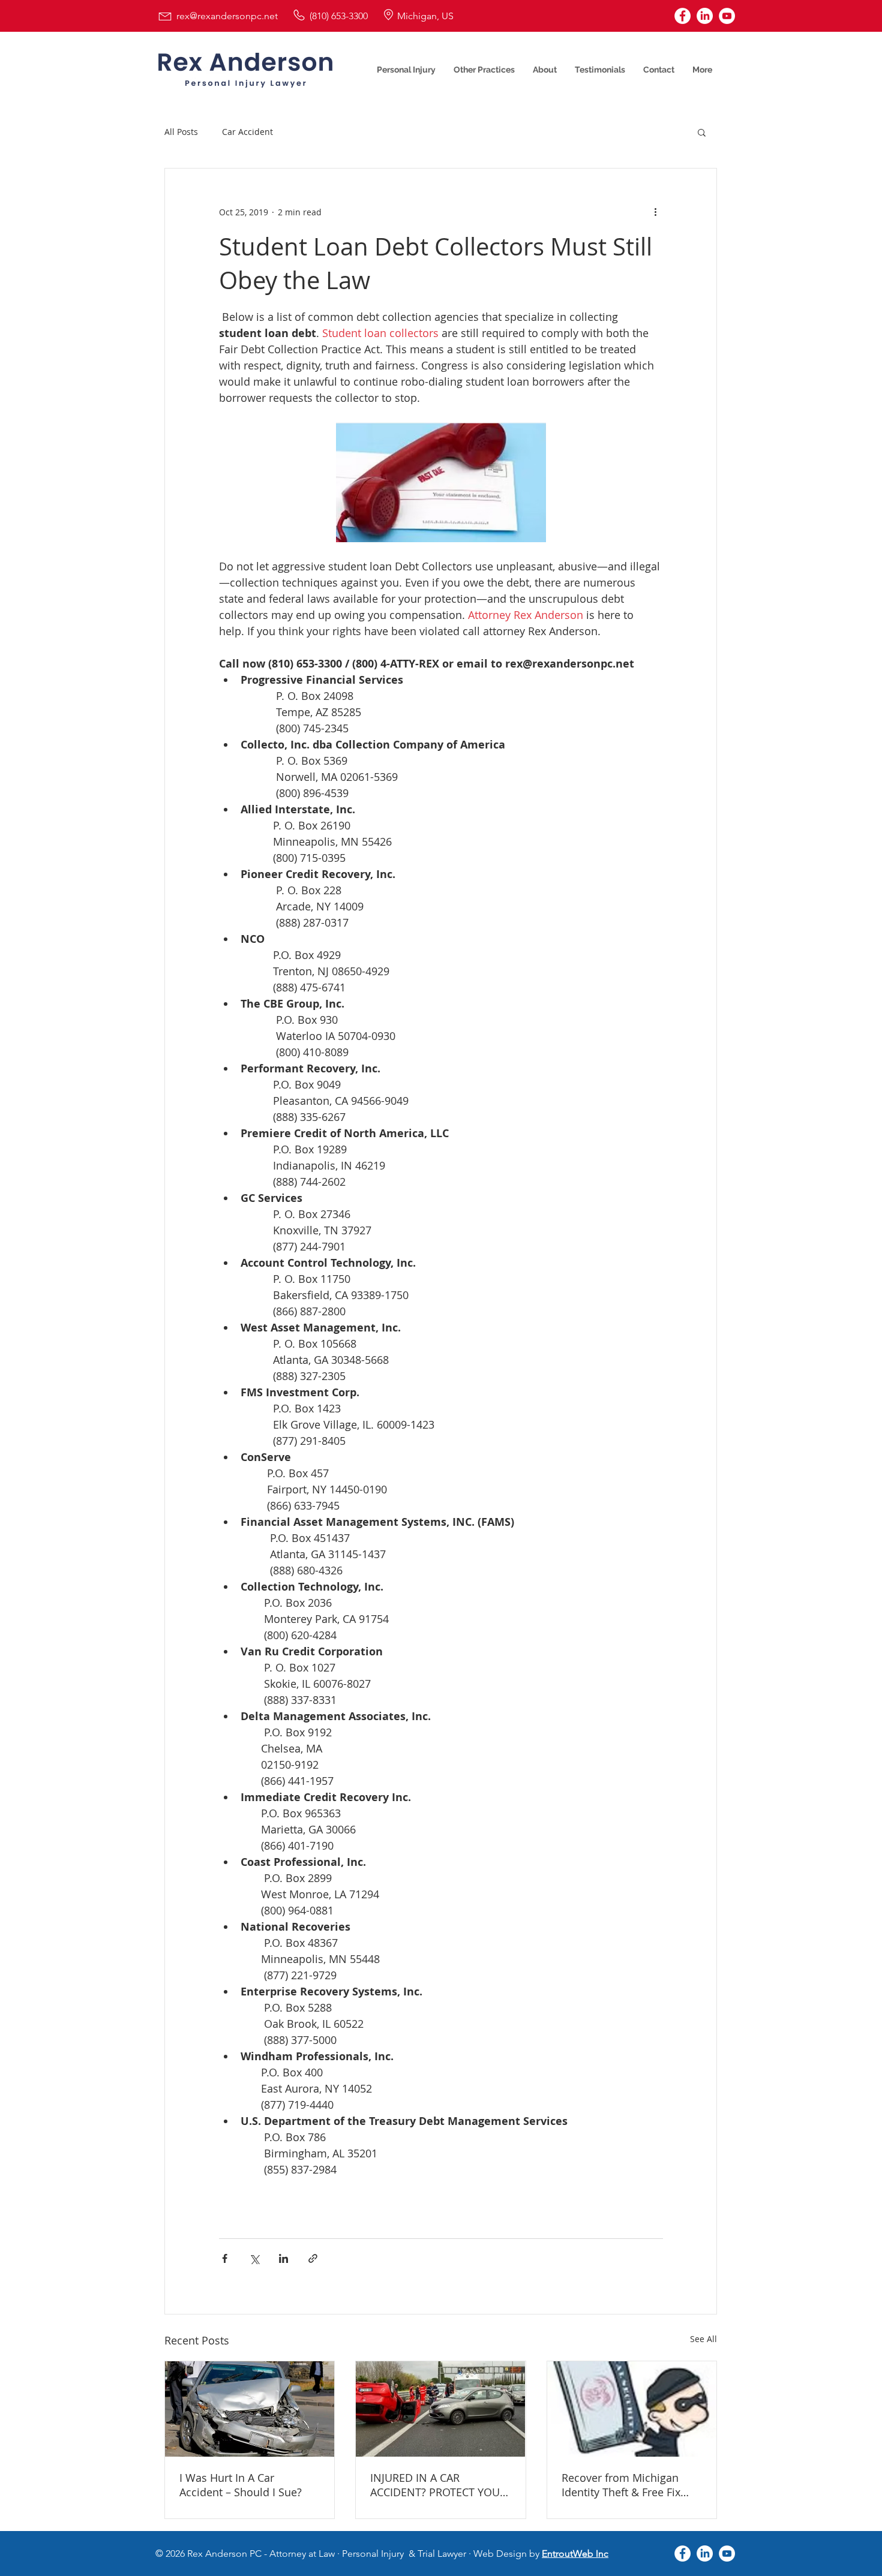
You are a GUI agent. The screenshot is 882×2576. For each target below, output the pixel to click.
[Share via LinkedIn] (283, 2258)
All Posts (181, 132)
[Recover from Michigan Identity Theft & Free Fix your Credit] (632, 2409)
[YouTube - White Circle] (727, 16)
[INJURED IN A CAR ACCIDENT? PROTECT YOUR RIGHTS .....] (440, 2409)
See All (703, 2339)
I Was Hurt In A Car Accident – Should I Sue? (241, 2485)
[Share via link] (313, 2258)
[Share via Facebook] (225, 2258)
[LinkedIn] (705, 16)
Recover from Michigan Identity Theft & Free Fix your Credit (621, 2485)
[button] (702, 132)
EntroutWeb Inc (575, 2554)
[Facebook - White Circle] (682, 16)
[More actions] (656, 212)
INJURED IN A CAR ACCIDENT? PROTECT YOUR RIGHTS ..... (438, 2485)
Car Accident (247, 132)
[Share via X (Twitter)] (254, 2258)
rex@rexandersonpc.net (227, 16)
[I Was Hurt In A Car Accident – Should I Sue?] (250, 2409)
